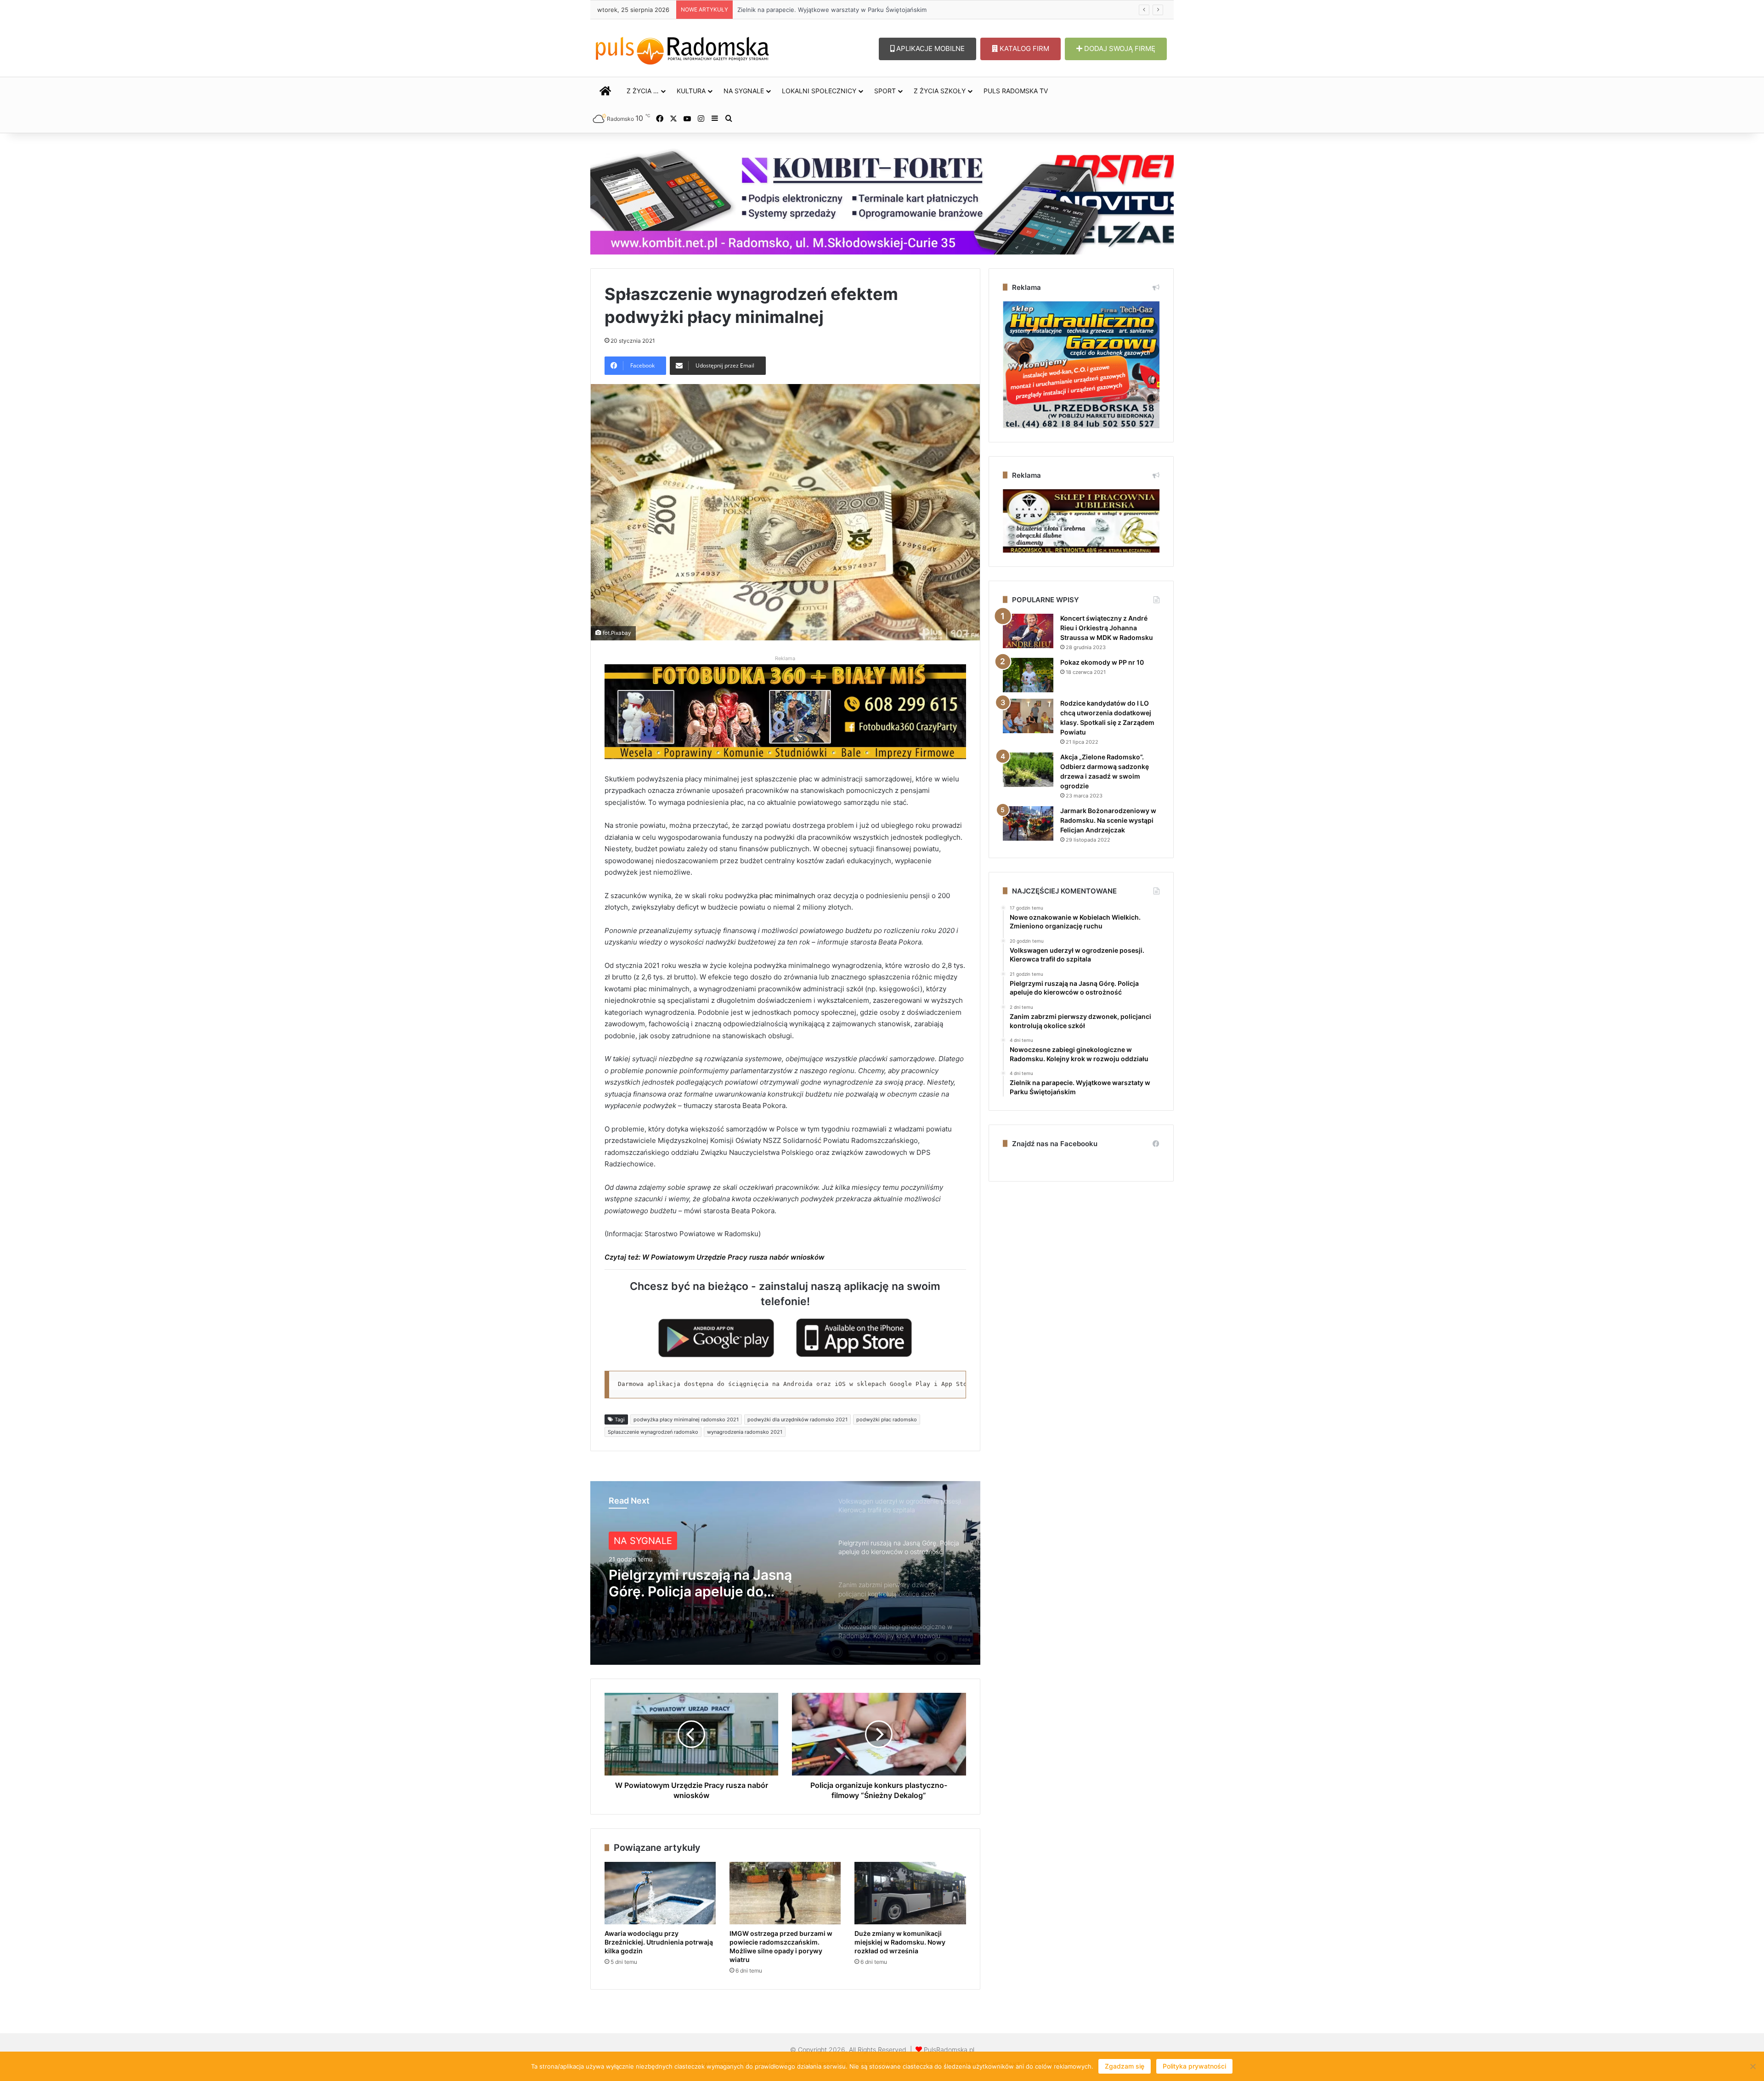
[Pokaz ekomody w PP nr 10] (1028, 675)
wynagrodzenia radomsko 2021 (745, 1432)
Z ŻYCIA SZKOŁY (940, 91)
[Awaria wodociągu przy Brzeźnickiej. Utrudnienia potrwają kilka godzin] (660, 1893)
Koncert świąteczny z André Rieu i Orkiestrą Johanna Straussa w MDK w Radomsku (1107, 628)
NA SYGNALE (744, 91)
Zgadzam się (1125, 2066)
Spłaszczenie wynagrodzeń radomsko (653, 1432)
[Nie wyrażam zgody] (1753, 2066)
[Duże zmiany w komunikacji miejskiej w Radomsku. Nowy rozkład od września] (910, 1893)
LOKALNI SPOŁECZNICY (819, 91)
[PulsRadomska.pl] (682, 49)
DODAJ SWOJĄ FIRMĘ (1119, 48)
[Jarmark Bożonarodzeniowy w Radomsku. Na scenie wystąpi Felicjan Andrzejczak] (1028, 823)
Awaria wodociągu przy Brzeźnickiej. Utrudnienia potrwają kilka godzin (838, 10)
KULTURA (691, 91)
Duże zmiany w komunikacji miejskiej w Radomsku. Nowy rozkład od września (900, 1942)
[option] (785, 1573)
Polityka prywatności (1194, 2066)
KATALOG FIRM (1023, 48)
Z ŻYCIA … (643, 91)
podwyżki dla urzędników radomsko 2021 (797, 1419)
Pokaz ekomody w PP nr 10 (1102, 662)
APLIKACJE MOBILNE (930, 48)
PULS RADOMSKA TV (1016, 91)
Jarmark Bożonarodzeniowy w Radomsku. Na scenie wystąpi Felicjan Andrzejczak (1108, 820)
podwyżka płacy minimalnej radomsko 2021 (686, 1419)
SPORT (885, 91)
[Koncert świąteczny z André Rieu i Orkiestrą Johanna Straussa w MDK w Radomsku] (1028, 631)
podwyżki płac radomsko (887, 1419)
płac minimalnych (787, 896)
